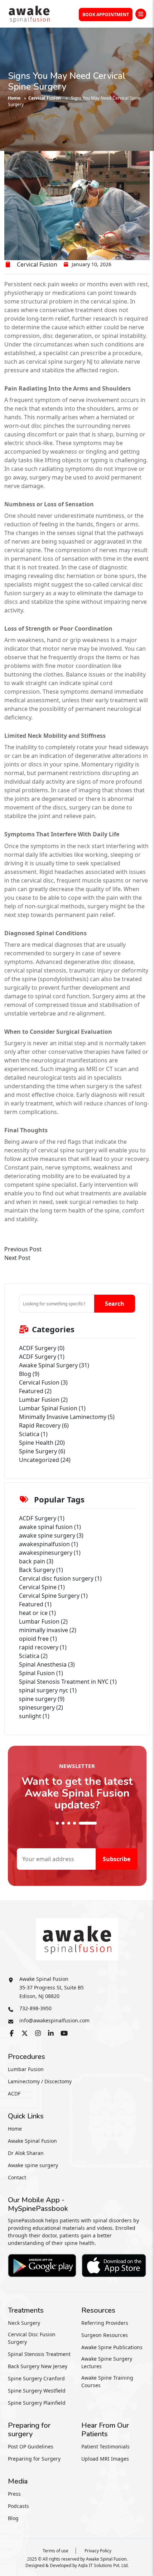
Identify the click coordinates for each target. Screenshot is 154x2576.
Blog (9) (29, 1374)
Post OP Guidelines (31, 2446)
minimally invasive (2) (48, 1630)
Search (115, 1304)
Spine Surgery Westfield (37, 2391)
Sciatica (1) (33, 1434)
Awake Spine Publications (112, 2347)
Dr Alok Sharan (26, 2153)
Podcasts (18, 2506)
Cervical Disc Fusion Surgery (32, 2338)
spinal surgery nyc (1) (48, 1690)
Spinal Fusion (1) (41, 1673)
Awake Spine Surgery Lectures (107, 2362)
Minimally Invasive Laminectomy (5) (67, 1417)
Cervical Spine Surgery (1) (53, 1596)
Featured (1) (35, 1604)
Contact (17, 2177)
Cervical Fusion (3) (43, 1382)
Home (14, 98)
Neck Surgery (24, 2323)
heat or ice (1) (37, 1613)
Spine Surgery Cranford (36, 2378)
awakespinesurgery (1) (50, 1553)
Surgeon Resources (105, 2335)
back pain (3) (36, 1561)
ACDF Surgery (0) (42, 1348)
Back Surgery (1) (41, 1570)
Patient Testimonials (105, 2446)
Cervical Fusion (45, 98)
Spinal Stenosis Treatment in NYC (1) (68, 1682)
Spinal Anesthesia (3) (47, 1664)
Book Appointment (106, 15)
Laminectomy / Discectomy (40, 2081)
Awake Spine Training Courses (107, 2381)
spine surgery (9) (42, 1699)
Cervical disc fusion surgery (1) (60, 1578)
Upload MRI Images (105, 2459)
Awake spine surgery (33, 2165)
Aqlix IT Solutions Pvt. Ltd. (103, 2565)
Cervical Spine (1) (42, 1587)
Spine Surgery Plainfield (37, 2403)
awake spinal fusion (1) (50, 1527)
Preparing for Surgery (34, 2459)
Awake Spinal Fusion (32, 2141)
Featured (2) (35, 1391)
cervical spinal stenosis (35, 970)
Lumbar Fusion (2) (43, 1400)
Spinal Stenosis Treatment (39, 2354)
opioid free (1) (38, 1639)
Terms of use (56, 2551)
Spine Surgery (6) (42, 1451)
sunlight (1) (34, 1716)
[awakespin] (29, 13)
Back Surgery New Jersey (38, 2366)
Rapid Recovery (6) (44, 1425)
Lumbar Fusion (26, 2069)
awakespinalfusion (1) (49, 1544)
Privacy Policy (98, 2551)
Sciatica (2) (33, 1656)
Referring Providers (105, 2323)
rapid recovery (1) (43, 1647)
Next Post (17, 1258)
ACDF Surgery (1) (42, 1357)
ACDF (14, 2094)
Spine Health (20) (42, 1443)
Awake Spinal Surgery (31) (54, 1365)
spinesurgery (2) (41, 1707)
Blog (13, 2518)
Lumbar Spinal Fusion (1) (52, 1408)
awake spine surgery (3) (51, 1535)
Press (14, 2494)
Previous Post (23, 1249)
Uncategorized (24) (45, 1460)
